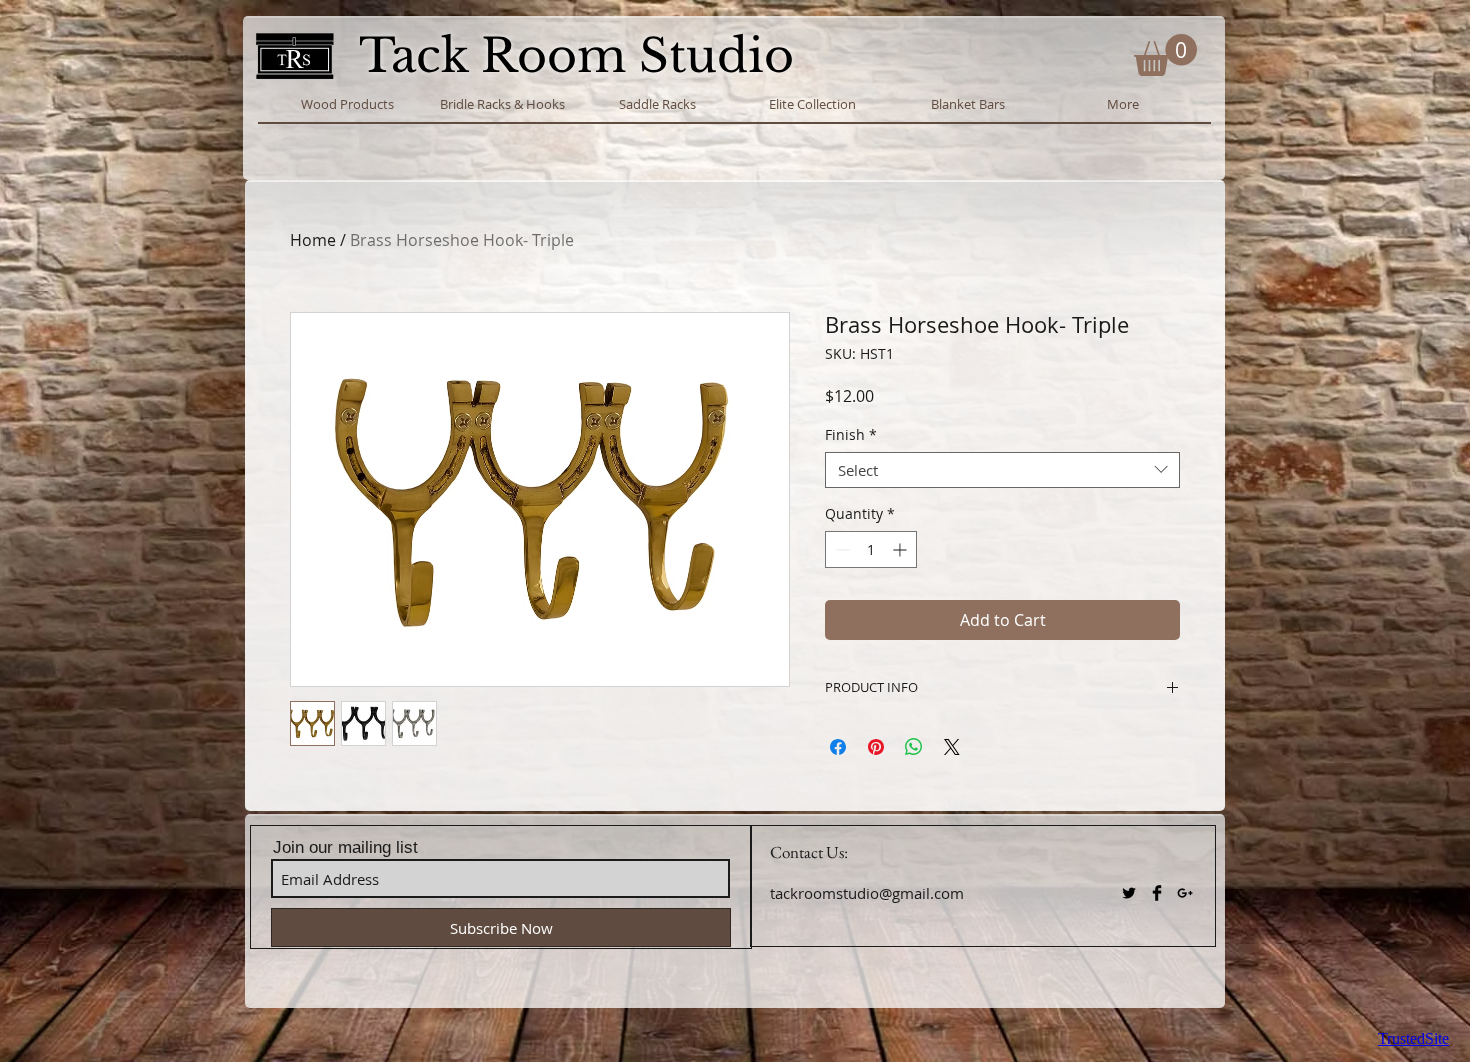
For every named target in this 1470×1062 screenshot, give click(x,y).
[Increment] (901, 549)
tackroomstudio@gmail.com (867, 893)
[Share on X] (952, 747)
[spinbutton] (871, 549)
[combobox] (1002, 470)
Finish (851, 435)
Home (313, 240)
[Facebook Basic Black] (1157, 893)
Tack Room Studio (583, 55)
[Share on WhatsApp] (914, 747)
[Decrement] (840, 549)
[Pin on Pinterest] (876, 747)
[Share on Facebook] (838, 747)
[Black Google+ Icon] (1185, 893)
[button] (1165, 55)
